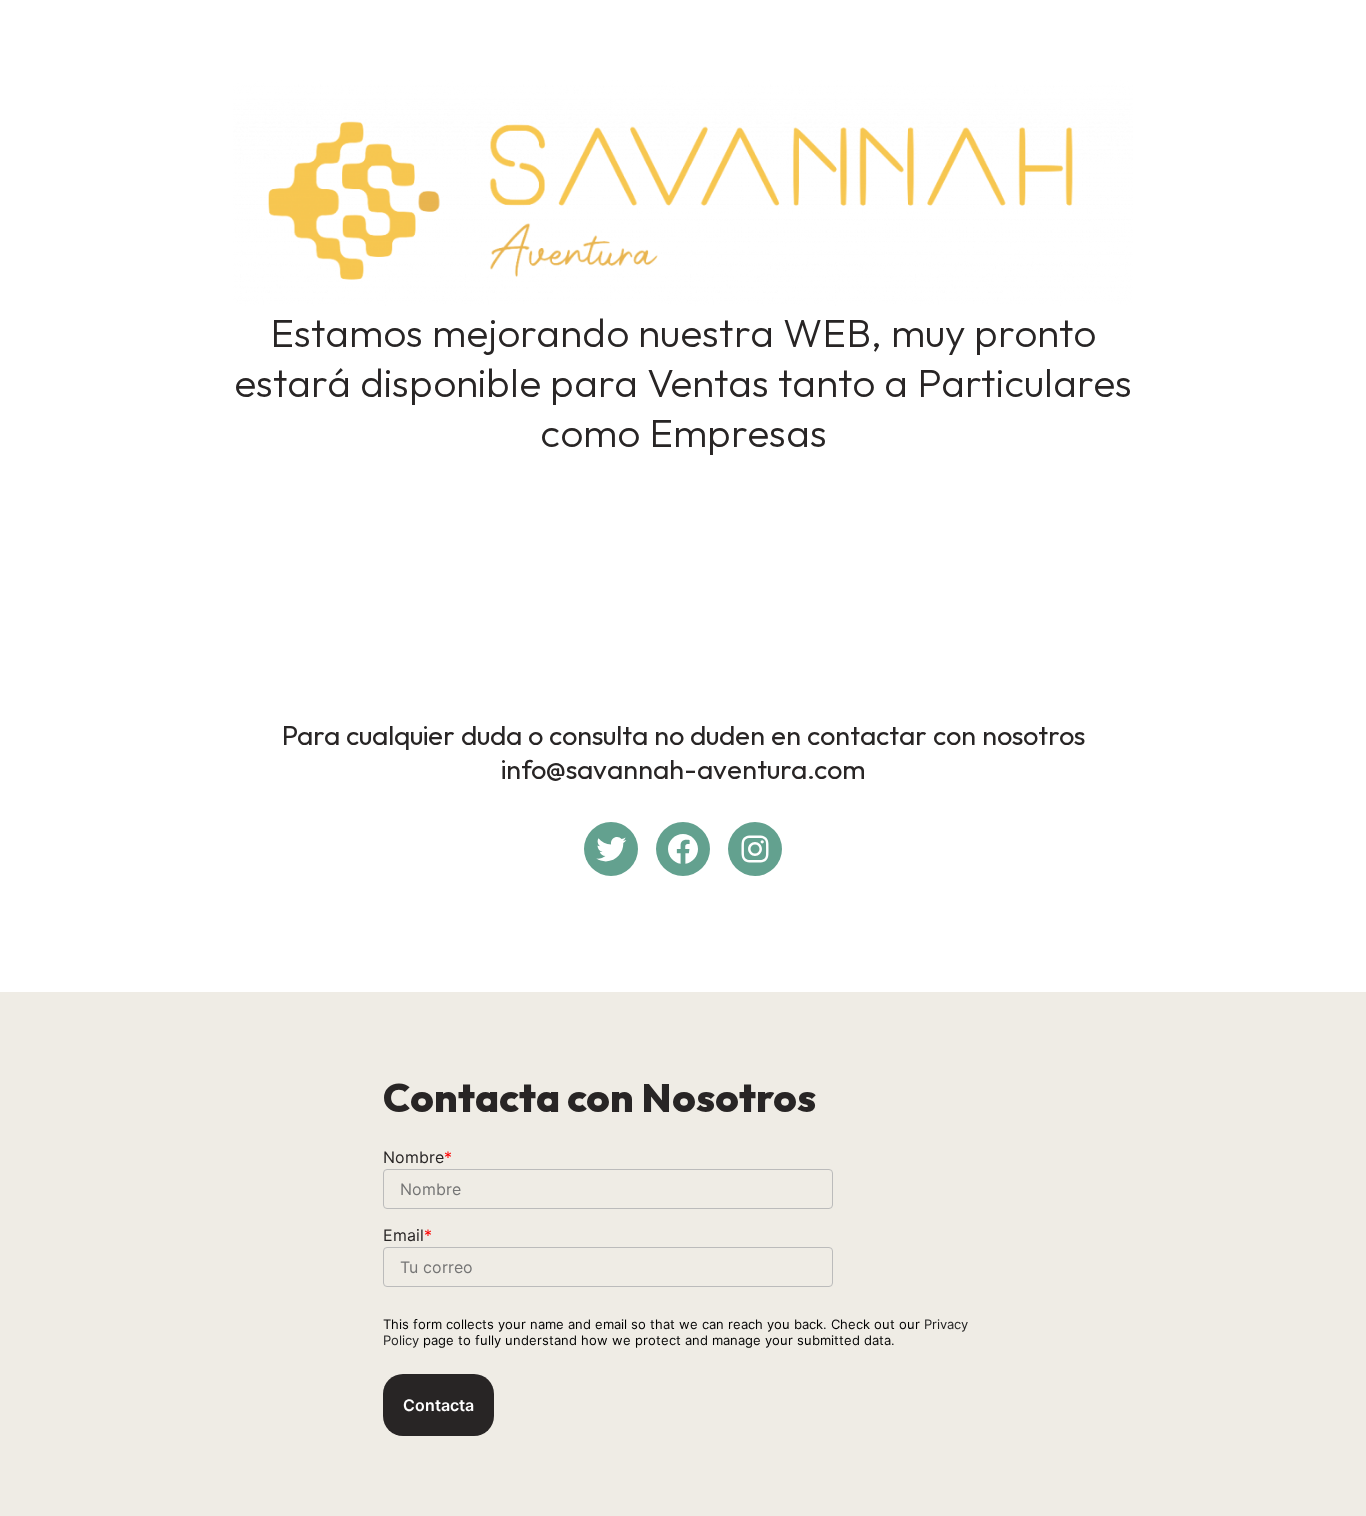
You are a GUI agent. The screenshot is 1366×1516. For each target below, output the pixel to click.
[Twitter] (611, 849)
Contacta (438, 1405)
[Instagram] (755, 849)
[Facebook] (683, 849)
